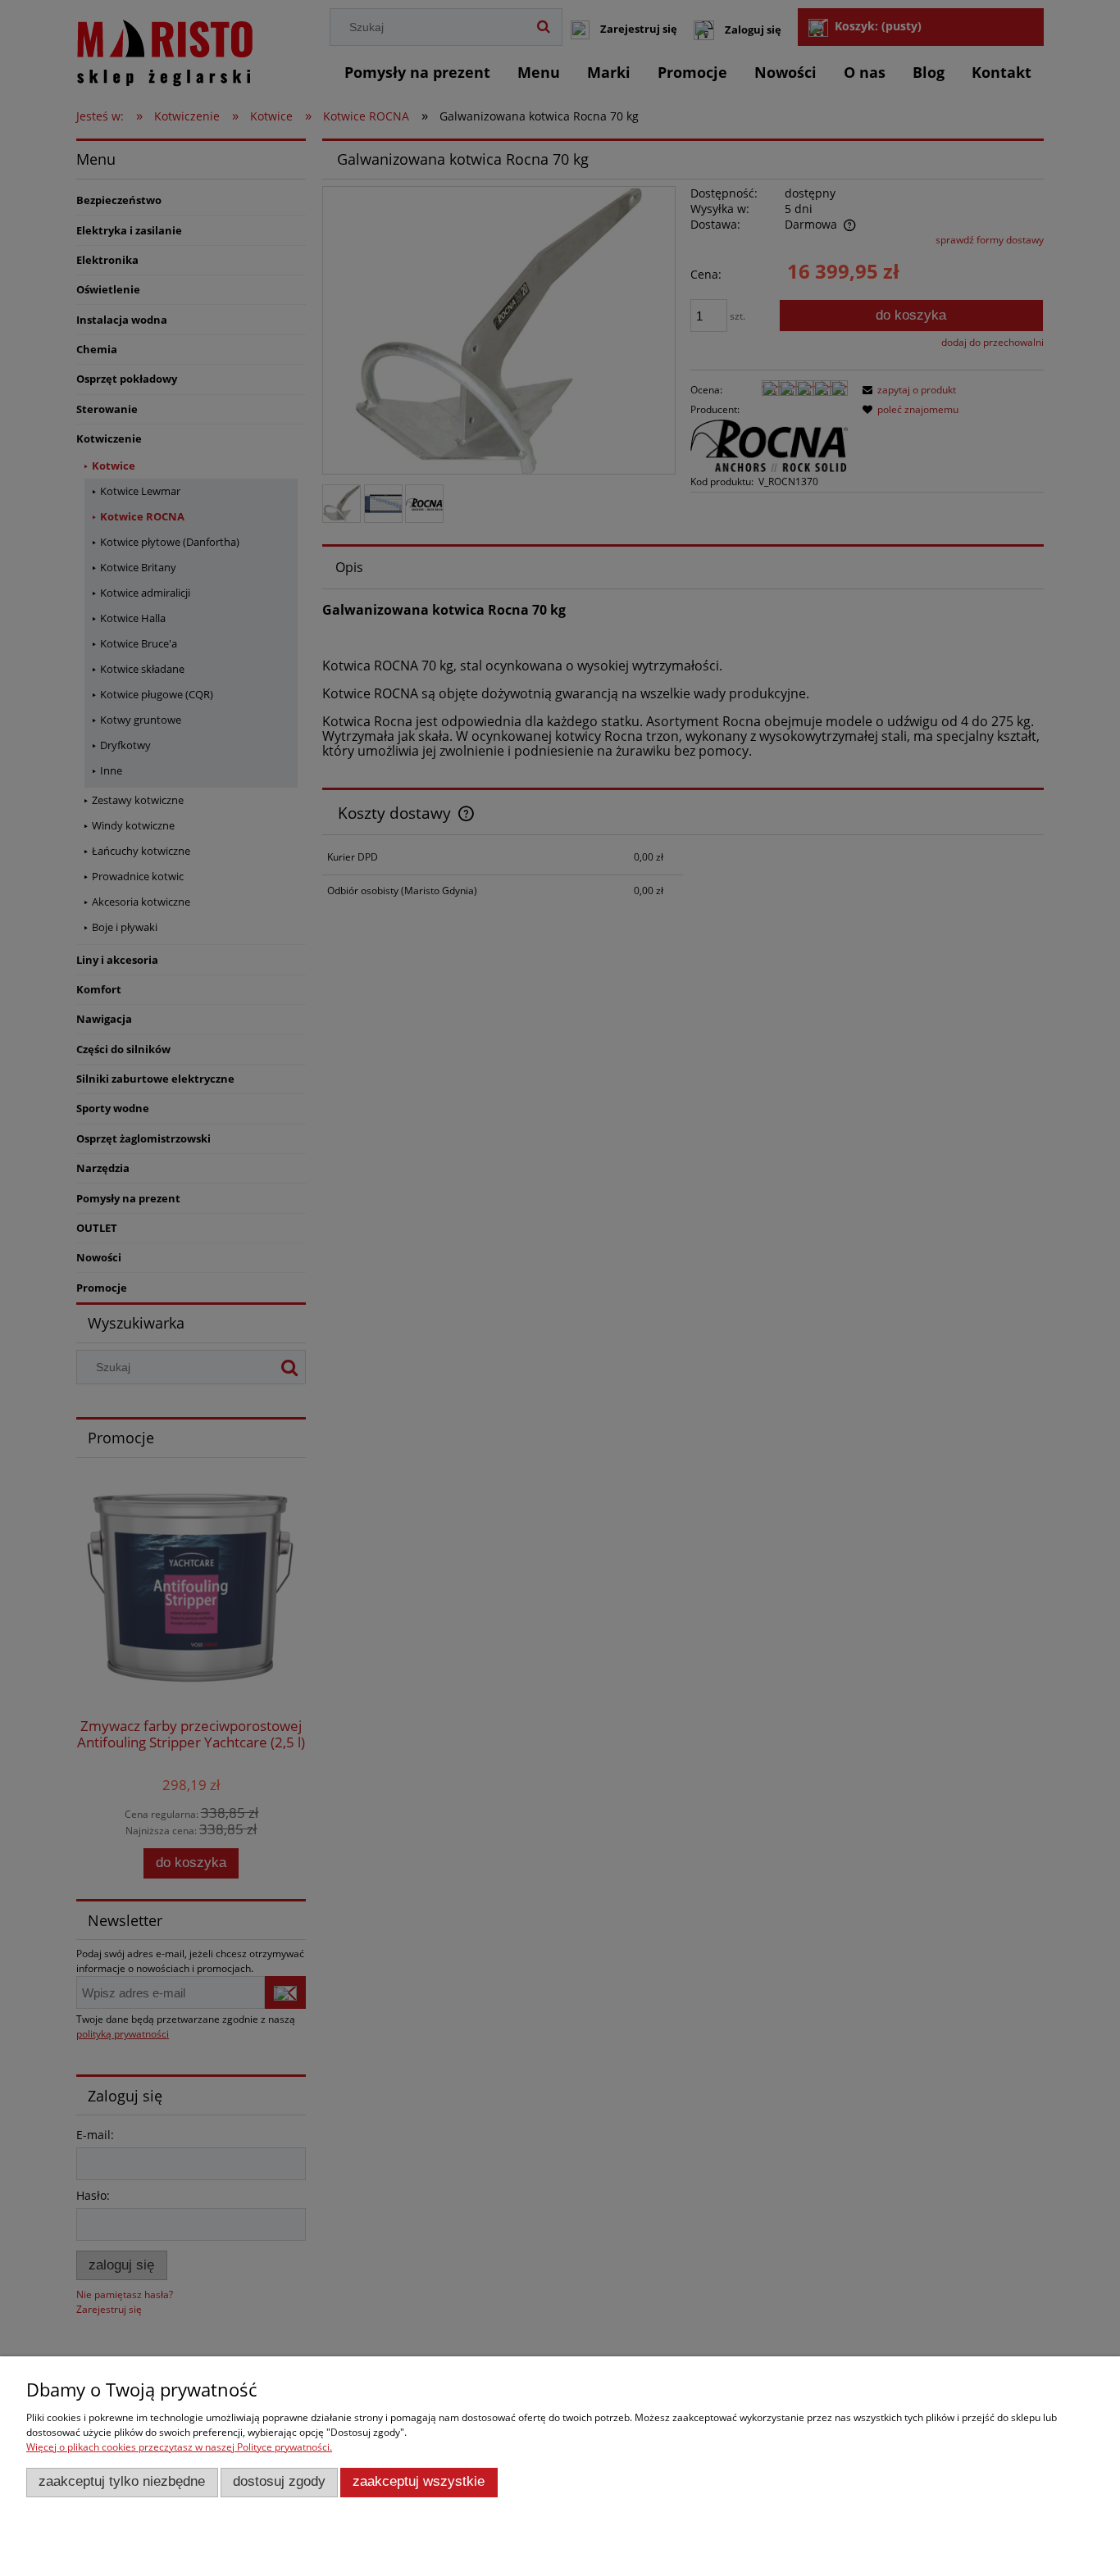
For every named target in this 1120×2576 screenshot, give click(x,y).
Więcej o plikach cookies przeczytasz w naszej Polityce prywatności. (179, 2447)
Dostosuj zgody (279, 2481)
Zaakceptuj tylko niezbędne (122, 2481)
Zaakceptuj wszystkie (419, 2481)
